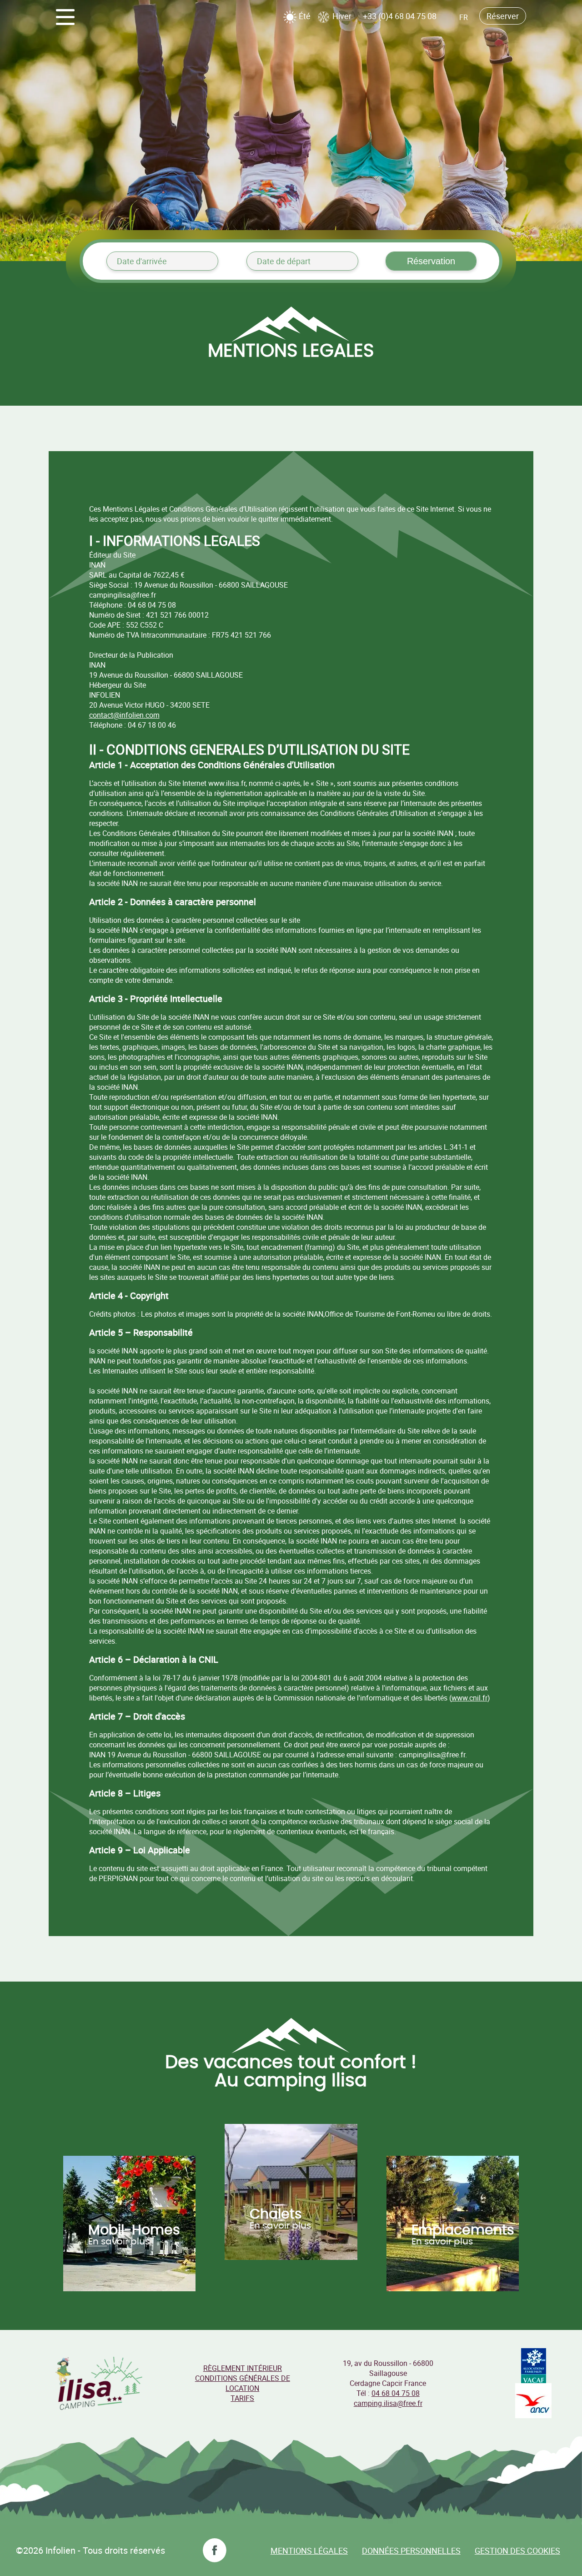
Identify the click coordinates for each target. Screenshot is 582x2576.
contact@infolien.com (124, 715)
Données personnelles (411, 2551)
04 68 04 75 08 (396, 2393)
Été (304, 16)
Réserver (503, 16)
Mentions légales (309, 2551)
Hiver (341, 16)
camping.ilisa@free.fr (388, 2403)
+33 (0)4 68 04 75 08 (400, 16)
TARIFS (242, 2398)
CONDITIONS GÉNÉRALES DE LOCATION (243, 2383)
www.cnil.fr (469, 1698)
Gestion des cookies (517, 2551)
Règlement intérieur (243, 2368)
